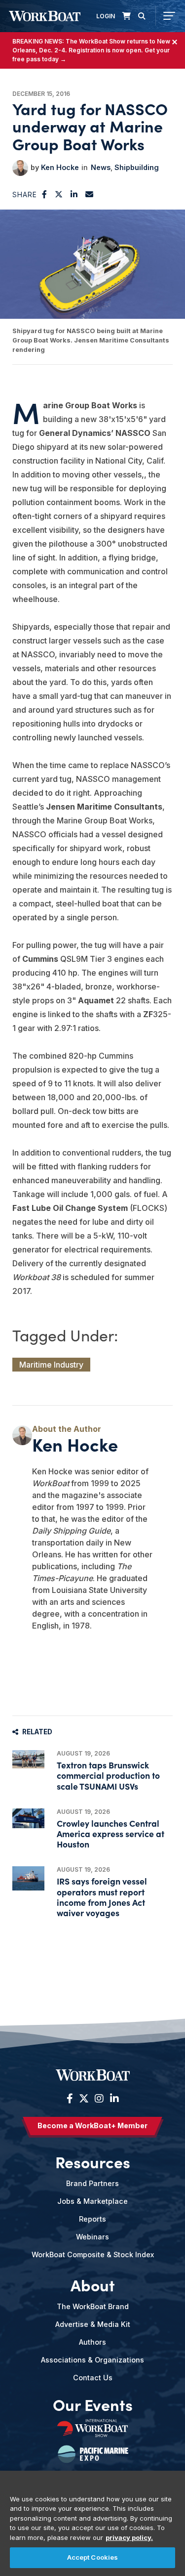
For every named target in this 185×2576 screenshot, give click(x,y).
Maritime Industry (51, 1365)
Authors (92, 2342)
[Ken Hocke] (20, 168)
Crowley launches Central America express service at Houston (111, 1833)
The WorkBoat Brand (93, 2306)
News (101, 167)
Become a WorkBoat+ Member (92, 2125)
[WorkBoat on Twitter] (84, 2099)
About (93, 2284)
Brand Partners (92, 2183)
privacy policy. (129, 2537)
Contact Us (93, 2378)
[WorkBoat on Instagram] (99, 2099)
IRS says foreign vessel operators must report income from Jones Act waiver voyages (102, 1897)
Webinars (92, 2237)
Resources (93, 2161)
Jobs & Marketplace (92, 2201)
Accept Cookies (93, 2557)
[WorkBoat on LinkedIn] (113, 2099)
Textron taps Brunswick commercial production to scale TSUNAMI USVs (108, 1775)
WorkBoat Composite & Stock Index (93, 2254)
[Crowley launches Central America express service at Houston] (28, 1818)
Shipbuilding (137, 167)
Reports (92, 2219)
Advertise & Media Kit (93, 2324)
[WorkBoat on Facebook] (70, 2099)
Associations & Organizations (92, 2360)
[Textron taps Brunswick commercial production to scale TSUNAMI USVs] (28, 1759)
